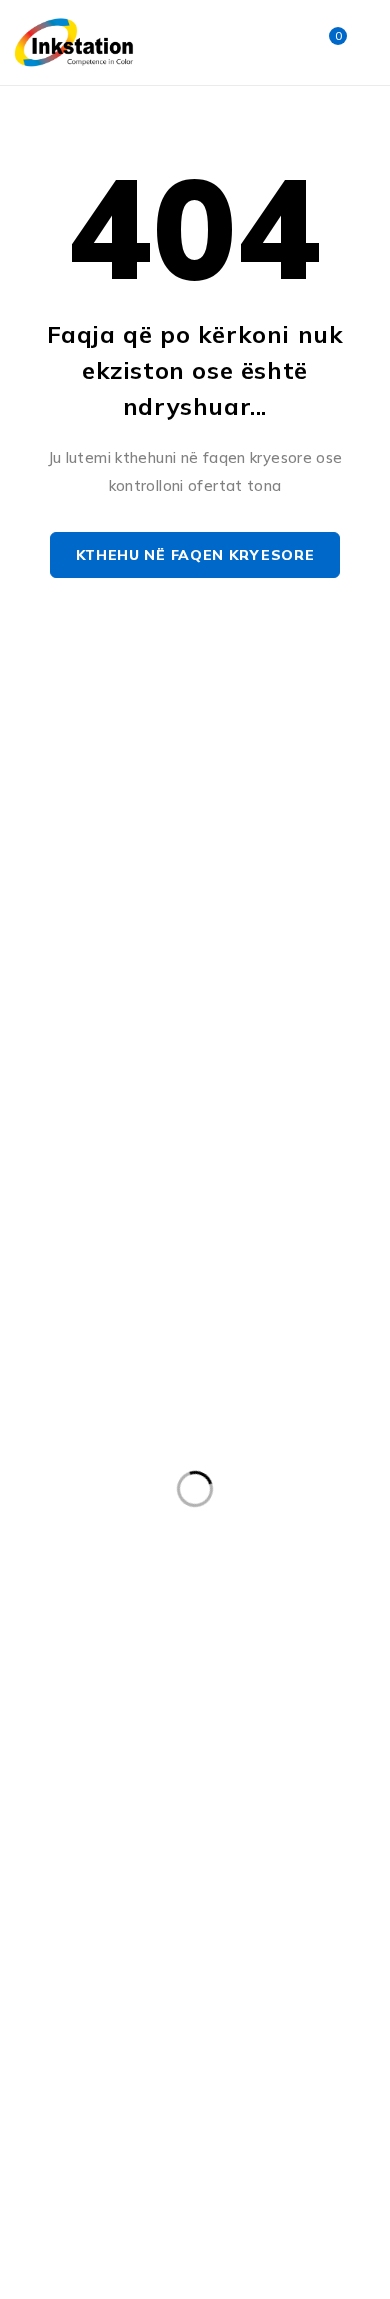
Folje (316, 1641)
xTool (329, 2051)
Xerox (243, 2051)
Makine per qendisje (97, 1805)
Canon (50, 1559)
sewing (166, 2010)
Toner (155, 2051)
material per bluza (298, 1846)
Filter (46, 1641)
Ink (280, 1682)
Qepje (158, 1969)
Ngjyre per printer (182, 1887)
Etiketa (312, 1600)
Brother (229, 1477)
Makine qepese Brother (108, 1846)
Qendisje (59, 1969)
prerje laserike (170, 1928)
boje (141, 1477)
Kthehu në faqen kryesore (195, 555)
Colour (253, 1559)
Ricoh (245, 1969)
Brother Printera (84, 1518)
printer (290, 1928)
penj (307, 1887)
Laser (266, 1723)
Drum (222, 1600)
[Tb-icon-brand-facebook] (32, 937)
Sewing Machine (294, 2010)
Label (47, 1723)
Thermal (58, 2051)
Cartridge (152, 1559)
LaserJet (57, 1764)
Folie (236, 1641)
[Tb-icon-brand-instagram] (77, 937)
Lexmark (163, 1764)
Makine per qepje (272, 1805)
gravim (131, 1682)
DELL (138, 1600)
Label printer (156, 1723)
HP (213, 1682)
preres (51, 1928)
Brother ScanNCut (250, 1518)
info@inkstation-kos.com (109, 858)
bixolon (53, 1477)
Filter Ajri (142, 1641)
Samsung (61, 2010)
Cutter (51, 1600)
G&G (44, 1682)
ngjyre (50, 1887)
